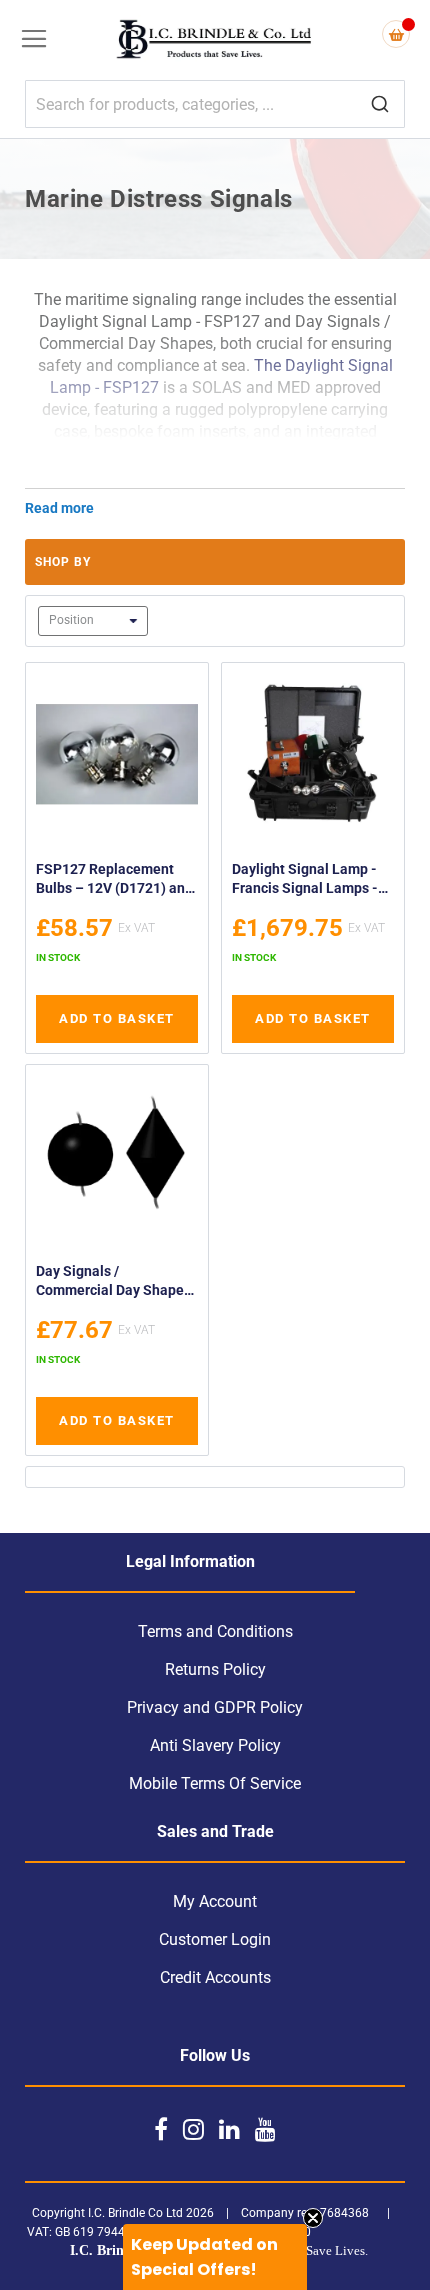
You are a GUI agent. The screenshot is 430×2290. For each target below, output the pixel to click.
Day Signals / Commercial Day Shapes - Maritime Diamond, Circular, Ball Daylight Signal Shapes (113, 1283)
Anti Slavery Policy (215, 1745)
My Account (215, 1901)
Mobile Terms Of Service (215, 1783)
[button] (215, 2257)
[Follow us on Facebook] (161, 2129)
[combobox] (215, 104)
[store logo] (215, 41)
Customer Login (215, 1939)
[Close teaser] (313, 2218)
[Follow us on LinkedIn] (229, 2129)
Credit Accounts (215, 1977)
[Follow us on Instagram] (193, 2129)
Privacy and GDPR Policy (215, 1707)
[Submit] (380, 105)
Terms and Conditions (215, 1631)
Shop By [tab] (63, 562)
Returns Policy (215, 1669)
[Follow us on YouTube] (265, 2129)
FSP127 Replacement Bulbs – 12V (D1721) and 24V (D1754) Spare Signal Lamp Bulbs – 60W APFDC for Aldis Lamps (117, 881)
